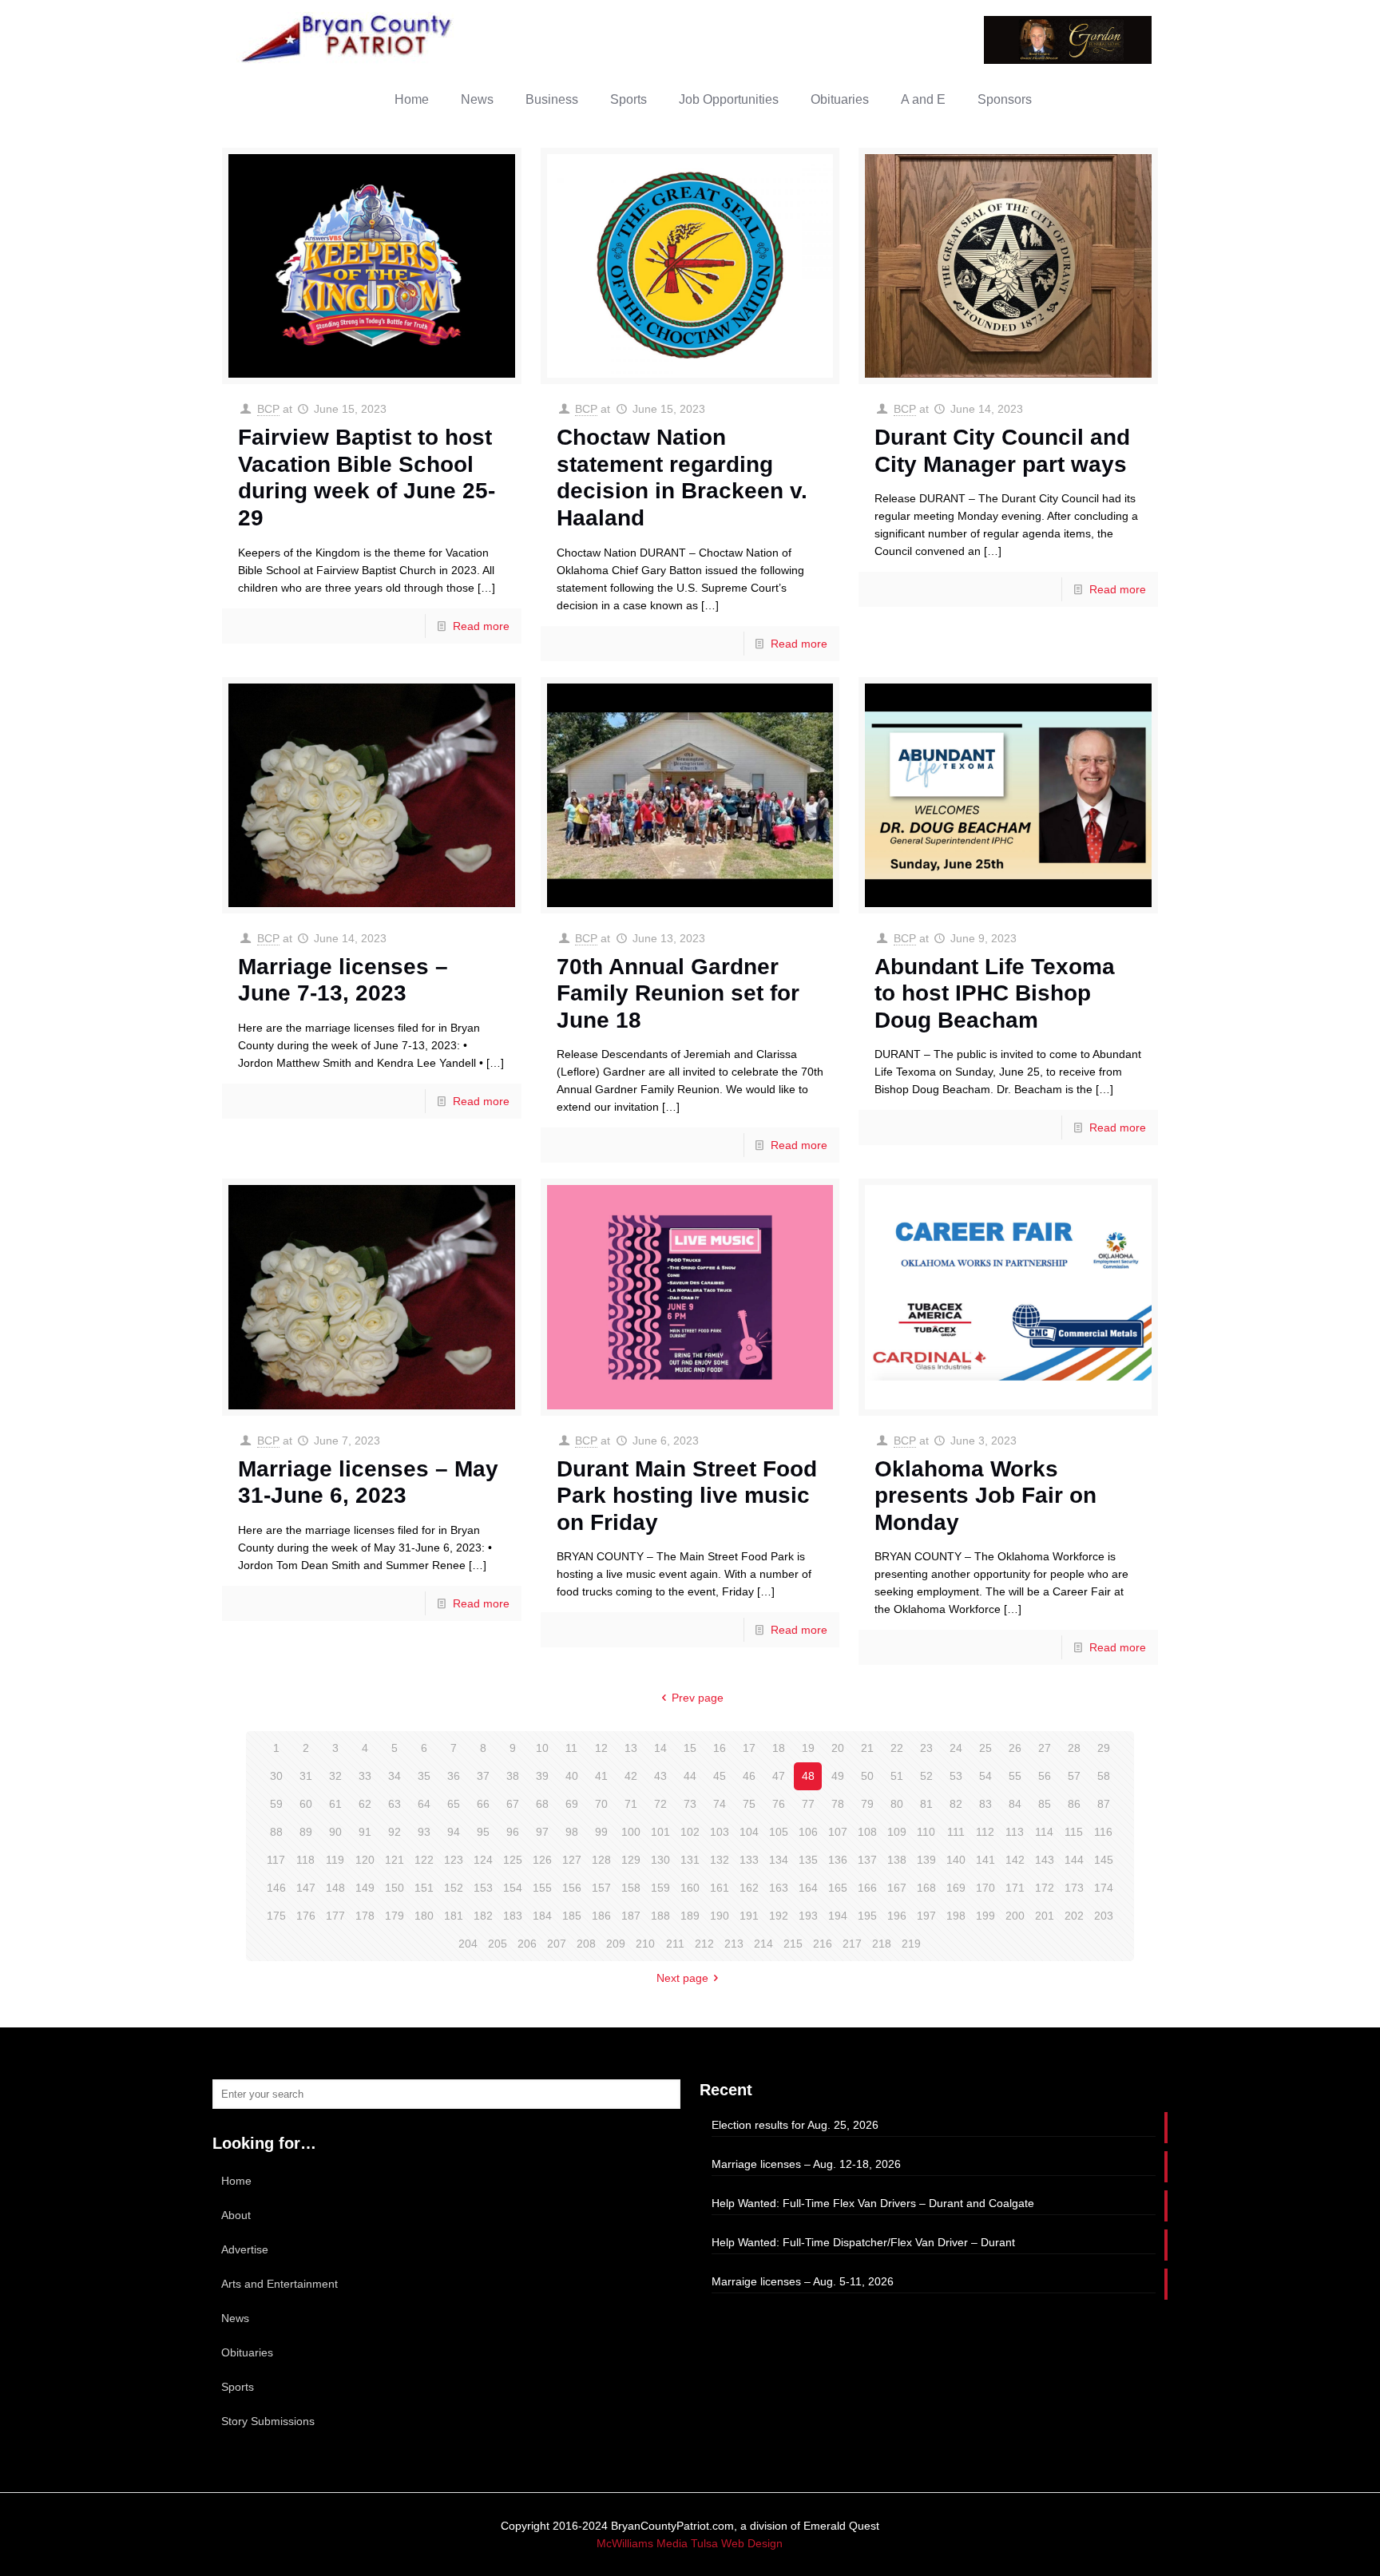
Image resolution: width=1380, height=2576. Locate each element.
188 (660, 1916)
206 (527, 1944)
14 (660, 1748)
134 (779, 1860)
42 (631, 1776)
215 (793, 1944)
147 (306, 1888)
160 (690, 1888)
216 (823, 1944)
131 (690, 1860)
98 (572, 1832)
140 (956, 1860)
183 (513, 1916)
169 (956, 1888)
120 (365, 1860)
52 (926, 1776)
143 (1045, 1860)
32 (335, 1776)
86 (1074, 1804)
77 (808, 1804)
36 (454, 1776)
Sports (238, 2387)
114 (1044, 1832)
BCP (268, 409)
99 (601, 1832)
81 (926, 1804)
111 (956, 1832)
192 (779, 1916)
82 (956, 1804)
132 (720, 1860)
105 (779, 1832)
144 (1074, 1860)
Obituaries (247, 2352)
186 (601, 1916)
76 (779, 1804)
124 (483, 1860)
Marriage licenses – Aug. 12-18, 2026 (806, 2164)
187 (631, 1916)
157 (601, 1888)
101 (660, 1832)
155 (542, 1888)
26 (1015, 1748)
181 (454, 1916)
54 (985, 1776)
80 (897, 1804)
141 (985, 1860)
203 (1104, 1916)
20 (838, 1748)
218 (882, 1944)
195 (867, 1916)
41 (601, 1776)
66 (483, 1804)
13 (631, 1748)
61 (335, 1804)
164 (808, 1888)
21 (867, 1748)
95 (483, 1832)
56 (1045, 1776)
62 (365, 1804)
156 (572, 1888)
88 (276, 1832)
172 (1045, 1888)
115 (1074, 1832)
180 (424, 1916)
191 (749, 1916)
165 (838, 1888)
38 (513, 1776)
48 (808, 1776)
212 (704, 1944)
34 (395, 1776)
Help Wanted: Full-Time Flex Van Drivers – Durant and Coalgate (873, 2203)
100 (631, 1832)
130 (660, 1860)
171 (1015, 1888)
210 (645, 1944)
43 (660, 1776)
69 (572, 1804)
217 (852, 1944)
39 (542, 1776)
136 (838, 1860)
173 (1074, 1888)
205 (498, 1944)
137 (867, 1860)
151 (424, 1888)
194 (838, 1916)
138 (897, 1860)
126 (542, 1860)
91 (365, 1832)
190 (720, 1916)
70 (601, 1804)
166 (867, 1888)
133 (749, 1860)
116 (1103, 1832)
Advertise (245, 2249)
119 (335, 1860)
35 (424, 1776)
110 (926, 1832)
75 (749, 1804)
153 (483, 1888)
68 (542, 1804)
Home (236, 2181)
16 (720, 1748)
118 (305, 1860)
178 (365, 1916)
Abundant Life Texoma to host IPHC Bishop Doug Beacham (995, 993)
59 (276, 1804)
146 (276, 1888)
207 (557, 1944)
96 (513, 1832)
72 (660, 1804)
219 (911, 1944)
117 (276, 1860)
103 (720, 1832)
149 (365, 1888)
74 (720, 1804)
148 (335, 1888)
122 (424, 1860)
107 (838, 1832)
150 (395, 1888)
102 (690, 1832)
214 (763, 1944)
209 (616, 1944)
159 (660, 1888)
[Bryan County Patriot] (348, 38)
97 (542, 1832)
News (235, 2318)
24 (956, 1748)
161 (720, 1888)
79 (867, 1804)
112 (985, 1832)
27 (1045, 1748)
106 (808, 1832)
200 (1015, 1916)
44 (690, 1776)
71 (631, 1804)
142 (1015, 1860)
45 (720, 1776)
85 (1045, 1804)
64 (424, 1804)
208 (586, 1944)
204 (468, 1944)
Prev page (698, 1698)
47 (779, 1776)
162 (749, 1888)
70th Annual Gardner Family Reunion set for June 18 (678, 993)
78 (838, 1804)
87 (1104, 1804)
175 (276, 1916)
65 (454, 1804)
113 (1015, 1832)
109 (897, 1832)
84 (1015, 1804)
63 (395, 1804)
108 (867, 1832)
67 (513, 1804)
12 (601, 1748)
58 (1104, 1776)
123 (454, 1860)
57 (1074, 1776)
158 (631, 1888)
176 (306, 1916)
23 (926, 1748)
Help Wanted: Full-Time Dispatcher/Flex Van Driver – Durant (863, 2242)
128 (601, 1860)
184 (542, 1916)
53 (956, 1776)
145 (1104, 1860)
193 (808, 1916)
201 (1045, 1916)
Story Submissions (268, 2421)
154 (513, 1888)
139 (926, 1860)
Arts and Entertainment (280, 2284)
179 (395, 1916)
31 (306, 1776)
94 (454, 1832)
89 (306, 1832)
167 (897, 1888)
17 (749, 1748)
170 (985, 1888)
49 (838, 1776)
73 (690, 1804)
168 (926, 1888)
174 (1104, 1888)
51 (897, 1776)
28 (1074, 1748)
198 (956, 1916)
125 (513, 1860)
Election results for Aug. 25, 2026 (795, 2125)
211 (675, 1944)
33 (365, 1776)
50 (867, 1776)
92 (395, 1832)
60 (306, 1804)
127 (572, 1860)
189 (690, 1916)
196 (897, 1916)
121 (395, 1860)
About (236, 2215)
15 (690, 1748)
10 (542, 1748)
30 (276, 1776)
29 (1104, 1748)
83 (985, 1804)
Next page (682, 1978)
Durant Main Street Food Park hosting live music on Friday (687, 1496)
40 (572, 1776)
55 (1015, 1776)
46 (749, 1776)
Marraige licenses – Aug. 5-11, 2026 (803, 2281)
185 (572, 1916)
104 (749, 1832)
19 (808, 1748)
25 (985, 1748)
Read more (481, 626)
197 (926, 1916)
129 (631, 1860)
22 (897, 1748)
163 (779, 1888)
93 (424, 1832)
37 (483, 1776)
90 (335, 1832)
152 (454, 1888)
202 (1074, 1916)
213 (734, 1944)
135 (808, 1860)
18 (779, 1748)
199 (985, 1916)
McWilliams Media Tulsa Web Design (690, 2543)
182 (483, 1916)
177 (335, 1916)
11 (571, 1748)
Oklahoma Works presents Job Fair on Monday (985, 1496)
